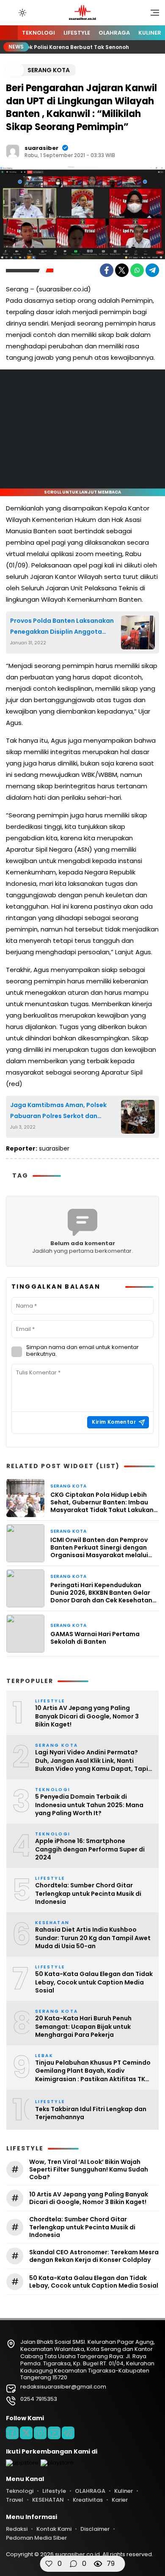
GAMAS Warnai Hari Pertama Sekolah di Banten (95, 1638)
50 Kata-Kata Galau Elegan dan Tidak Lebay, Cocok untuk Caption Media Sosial (94, 1982)
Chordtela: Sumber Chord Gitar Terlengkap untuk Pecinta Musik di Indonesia (88, 1894)
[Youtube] (54, 2433)
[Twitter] (122, 270)
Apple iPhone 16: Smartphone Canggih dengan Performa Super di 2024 (90, 1849)
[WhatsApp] (137, 270)
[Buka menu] (152, 15)
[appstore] (22, 2463)
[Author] (13, 151)
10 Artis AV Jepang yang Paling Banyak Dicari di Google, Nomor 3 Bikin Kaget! (87, 1716)
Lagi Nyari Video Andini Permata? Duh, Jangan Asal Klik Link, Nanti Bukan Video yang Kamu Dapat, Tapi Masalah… (92, 1761)
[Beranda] (9, 33)
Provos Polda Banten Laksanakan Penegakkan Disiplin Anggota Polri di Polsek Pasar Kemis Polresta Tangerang (62, 627)
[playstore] (57, 2463)
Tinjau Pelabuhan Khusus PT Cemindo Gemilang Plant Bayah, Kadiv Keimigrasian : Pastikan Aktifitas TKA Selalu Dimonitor (93, 2071)
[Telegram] (152, 270)
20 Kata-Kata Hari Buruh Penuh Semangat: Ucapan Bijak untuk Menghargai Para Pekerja (83, 2027)
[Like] (49, 2564)
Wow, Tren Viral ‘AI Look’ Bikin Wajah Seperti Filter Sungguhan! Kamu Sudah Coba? (89, 2170)
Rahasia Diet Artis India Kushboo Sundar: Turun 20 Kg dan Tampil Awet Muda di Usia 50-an (93, 1938)
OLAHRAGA (114, 33)
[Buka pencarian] (10, 12)
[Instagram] (40, 2433)
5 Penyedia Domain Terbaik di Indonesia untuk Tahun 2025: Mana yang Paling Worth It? (89, 1805)
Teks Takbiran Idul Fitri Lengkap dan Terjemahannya (91, 2113)
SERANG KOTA (49, 70)
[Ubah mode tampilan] (22, 13)
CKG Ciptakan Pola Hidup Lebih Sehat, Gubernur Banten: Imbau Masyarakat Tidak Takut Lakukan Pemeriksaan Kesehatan (102, 1502)
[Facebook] (107, 270)
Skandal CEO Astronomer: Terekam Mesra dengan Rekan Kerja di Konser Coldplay (94, 2256)
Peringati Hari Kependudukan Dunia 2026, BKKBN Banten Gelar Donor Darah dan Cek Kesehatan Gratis (101, 1593)
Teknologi (38, 33)
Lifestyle (77, 33)
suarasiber (41, 148)
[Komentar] (74, 2564)
